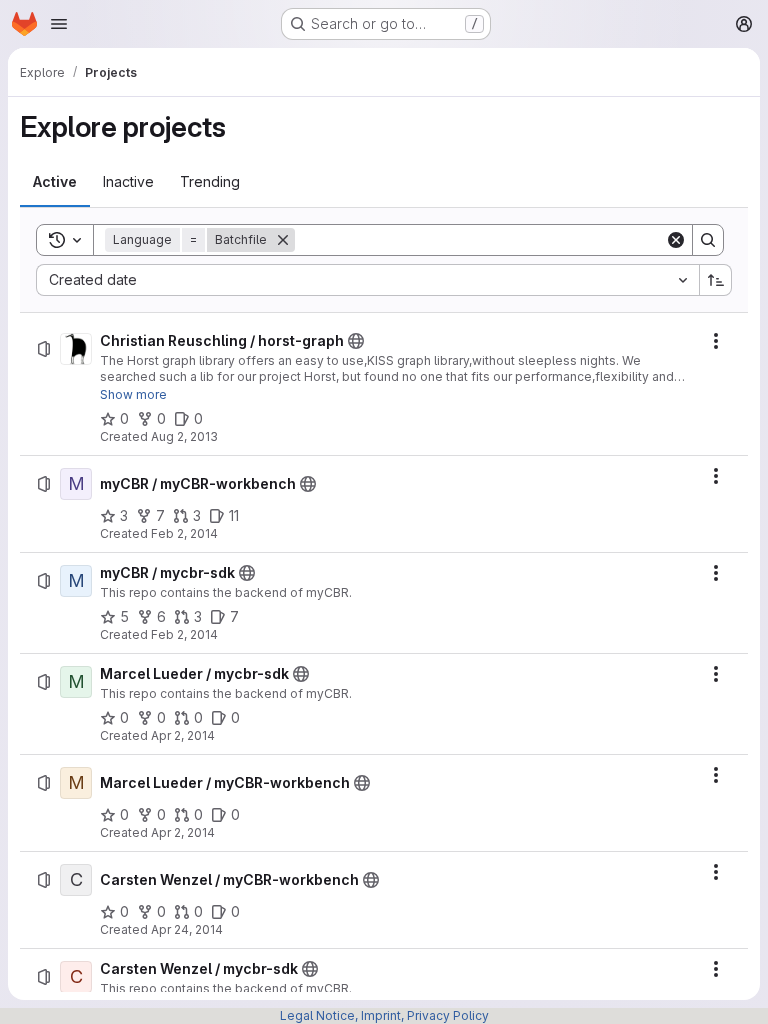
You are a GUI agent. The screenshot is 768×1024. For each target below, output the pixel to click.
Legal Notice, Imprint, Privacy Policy (384, 1015)
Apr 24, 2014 (187, 929)
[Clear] (676, 240)
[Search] (708, 240)
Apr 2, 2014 (183, 735)
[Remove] (283, 240)
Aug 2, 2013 (184, 436)
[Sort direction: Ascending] (716, 280)
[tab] (55, 182)
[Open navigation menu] (59, 24)
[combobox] (367, 280)
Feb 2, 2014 (184, 533)
